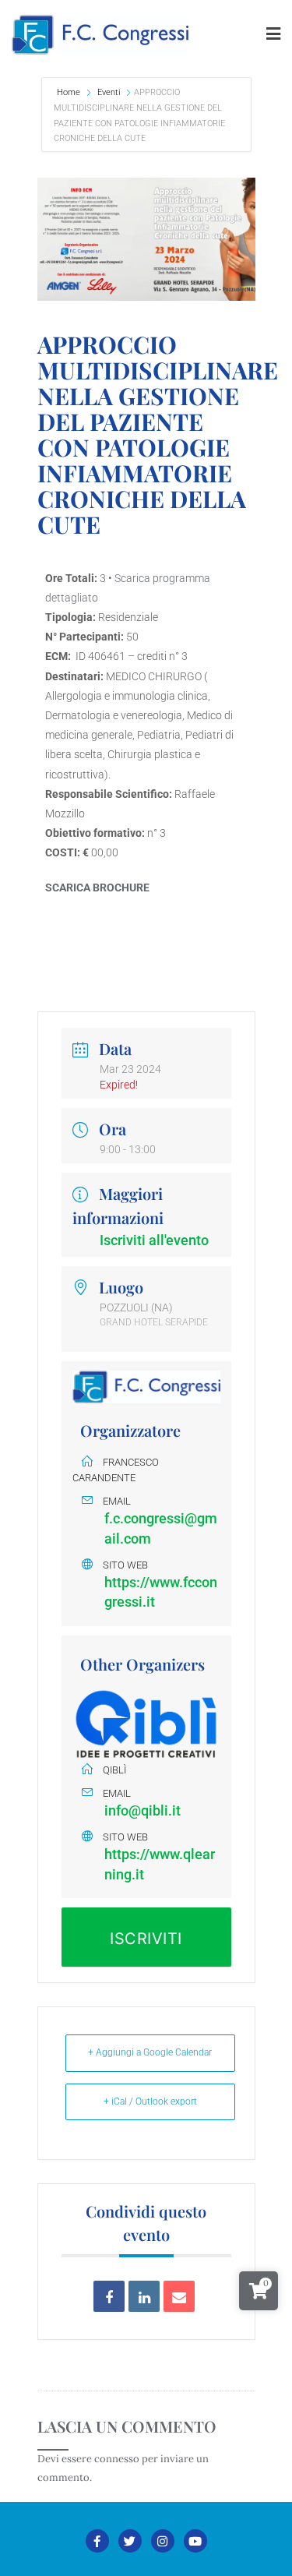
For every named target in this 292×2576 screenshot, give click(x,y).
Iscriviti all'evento (154, 1240)
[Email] (179, 2296)
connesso (117, 2459)
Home (70, 92)
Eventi (109, 92)
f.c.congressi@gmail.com (161, 1528)
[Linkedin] (144, 2296)
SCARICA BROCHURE (97, 887)
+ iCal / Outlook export (150, 2101)
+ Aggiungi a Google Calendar (150, 2052)
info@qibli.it (142, 1810)
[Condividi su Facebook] (109, 2296)
